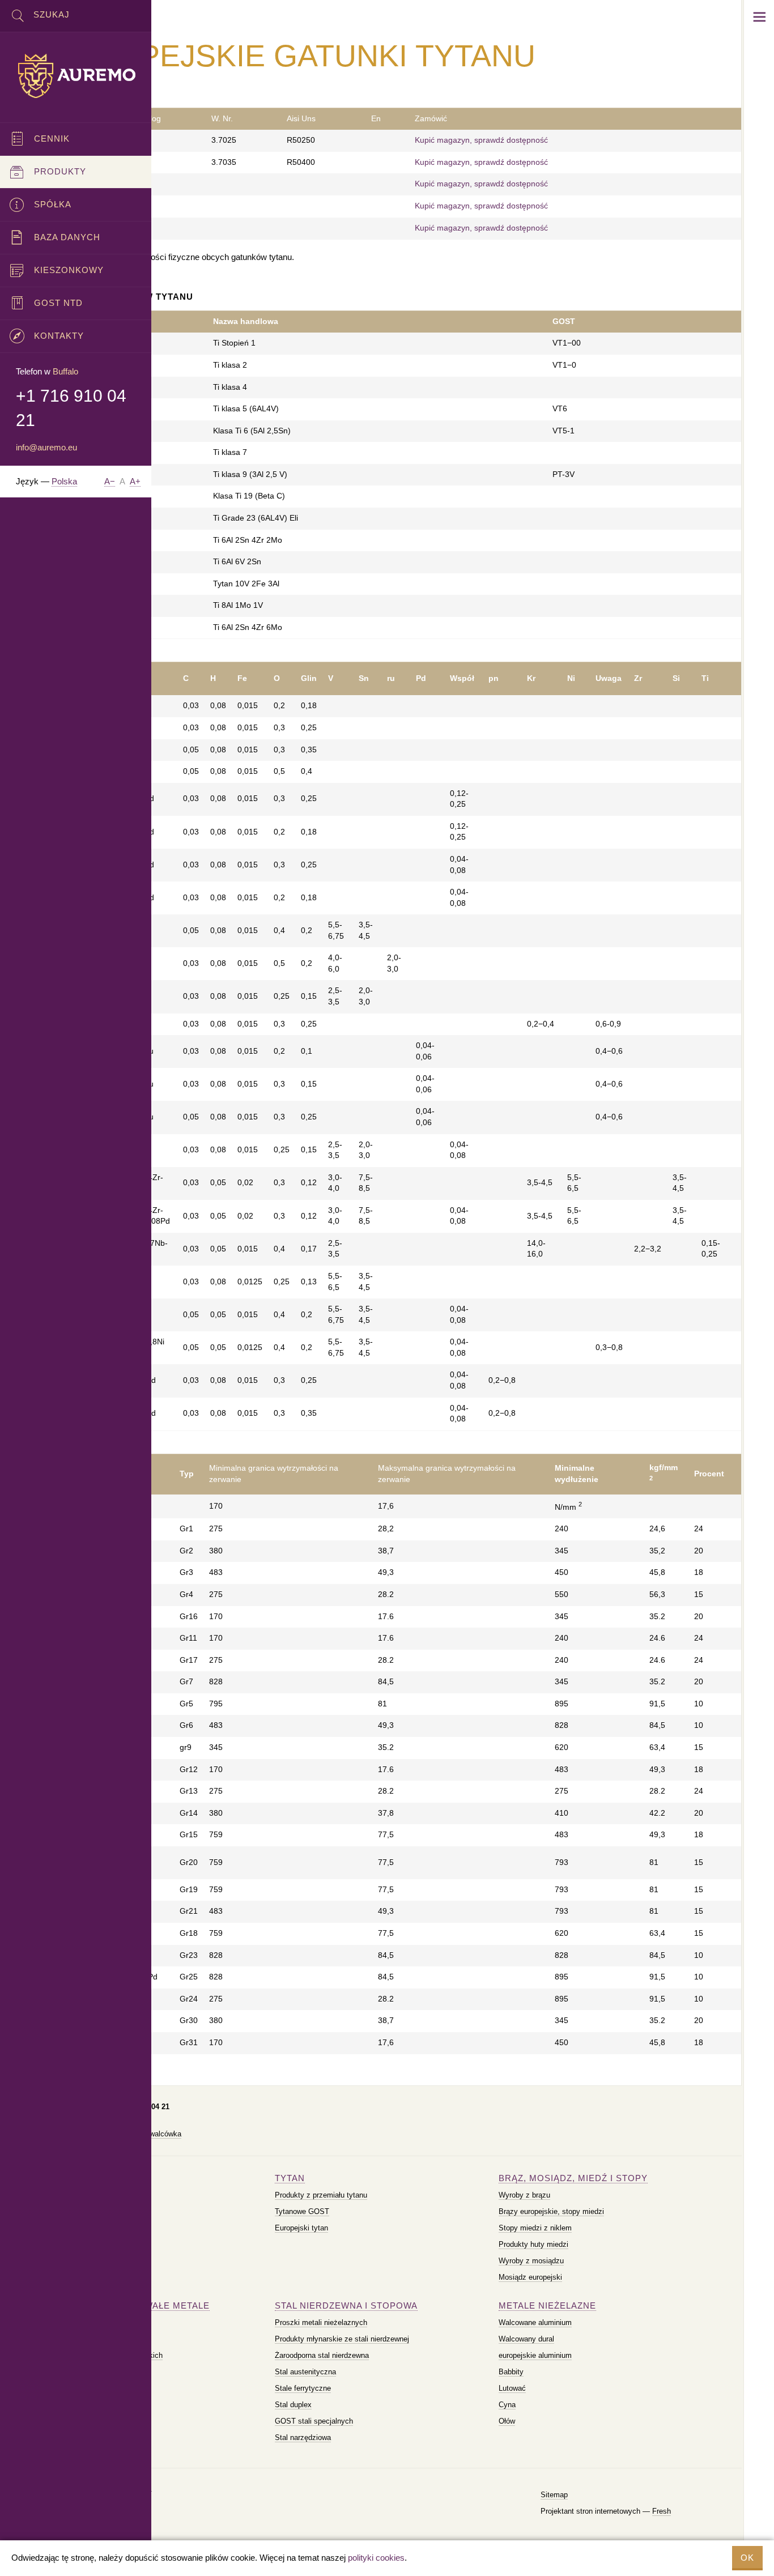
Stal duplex (293, 2405)
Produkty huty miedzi (533, 2244)
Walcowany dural (526, 2339)
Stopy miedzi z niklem (535, 2228)
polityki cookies (376, 2558)
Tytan (290, 2178)
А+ (135, 481)
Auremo (76, 76)
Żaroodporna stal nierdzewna (322, 2355)
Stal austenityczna (305, 2372)
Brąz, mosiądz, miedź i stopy (573, 2178)
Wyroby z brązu (524, 2195)
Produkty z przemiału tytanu (321, 2195)
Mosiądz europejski (530, 2277)
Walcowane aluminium (535, 2322)
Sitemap (554, 2495)
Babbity (511, 2372)
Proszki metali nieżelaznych (321, 2322)
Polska (64, 481)
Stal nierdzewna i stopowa (346, 2305)
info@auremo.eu (46, 447)
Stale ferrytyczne (303, 2388)
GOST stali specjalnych (314, 2421)
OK (747, 2558)
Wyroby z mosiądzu (531, 2261)
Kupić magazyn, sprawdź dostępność (481, 140)
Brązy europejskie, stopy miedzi (551, 2211)
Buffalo (65, 371)
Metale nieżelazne (547, 2305)
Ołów (507, 2421)
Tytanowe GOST (302, 2211)
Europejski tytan (301, 2228)
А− (110, 481)
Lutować (512, 2388)
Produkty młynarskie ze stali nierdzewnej (342, 2339)
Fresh (662, 2511)
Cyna (507, 2405)
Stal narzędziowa (303, 2437)
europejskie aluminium (535, 2355)
